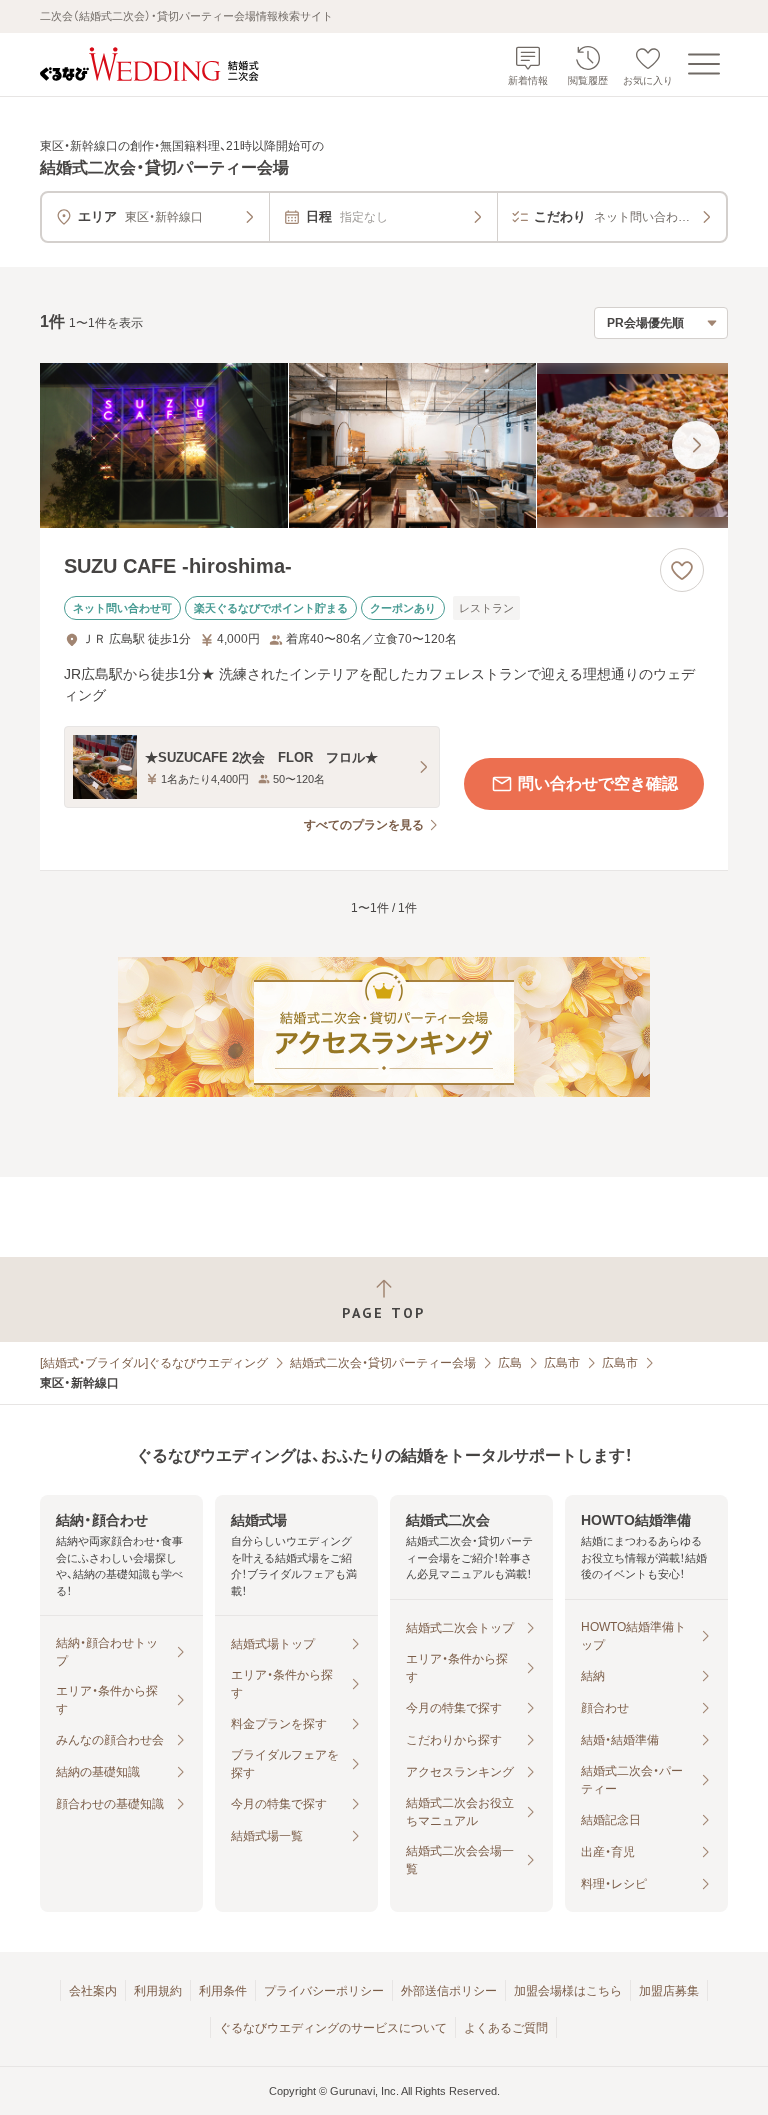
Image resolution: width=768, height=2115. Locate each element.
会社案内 (93, 1991)
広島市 (562, 1363)
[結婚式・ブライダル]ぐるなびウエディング (154, 1363)
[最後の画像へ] (696, 445)
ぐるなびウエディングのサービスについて (333, 2028)
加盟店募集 (669, 1991)
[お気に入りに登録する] (682, 570)
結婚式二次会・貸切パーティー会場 (383, 1363)
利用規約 (158, 1991)
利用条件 (223, 1991)
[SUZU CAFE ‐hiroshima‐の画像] (384, 445)
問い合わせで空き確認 (598, 783)
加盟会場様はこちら (568, 1991)
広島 (510, 1363)
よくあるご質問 (506, 2028)
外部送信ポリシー (449, 1991)
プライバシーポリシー (324, 1991)
